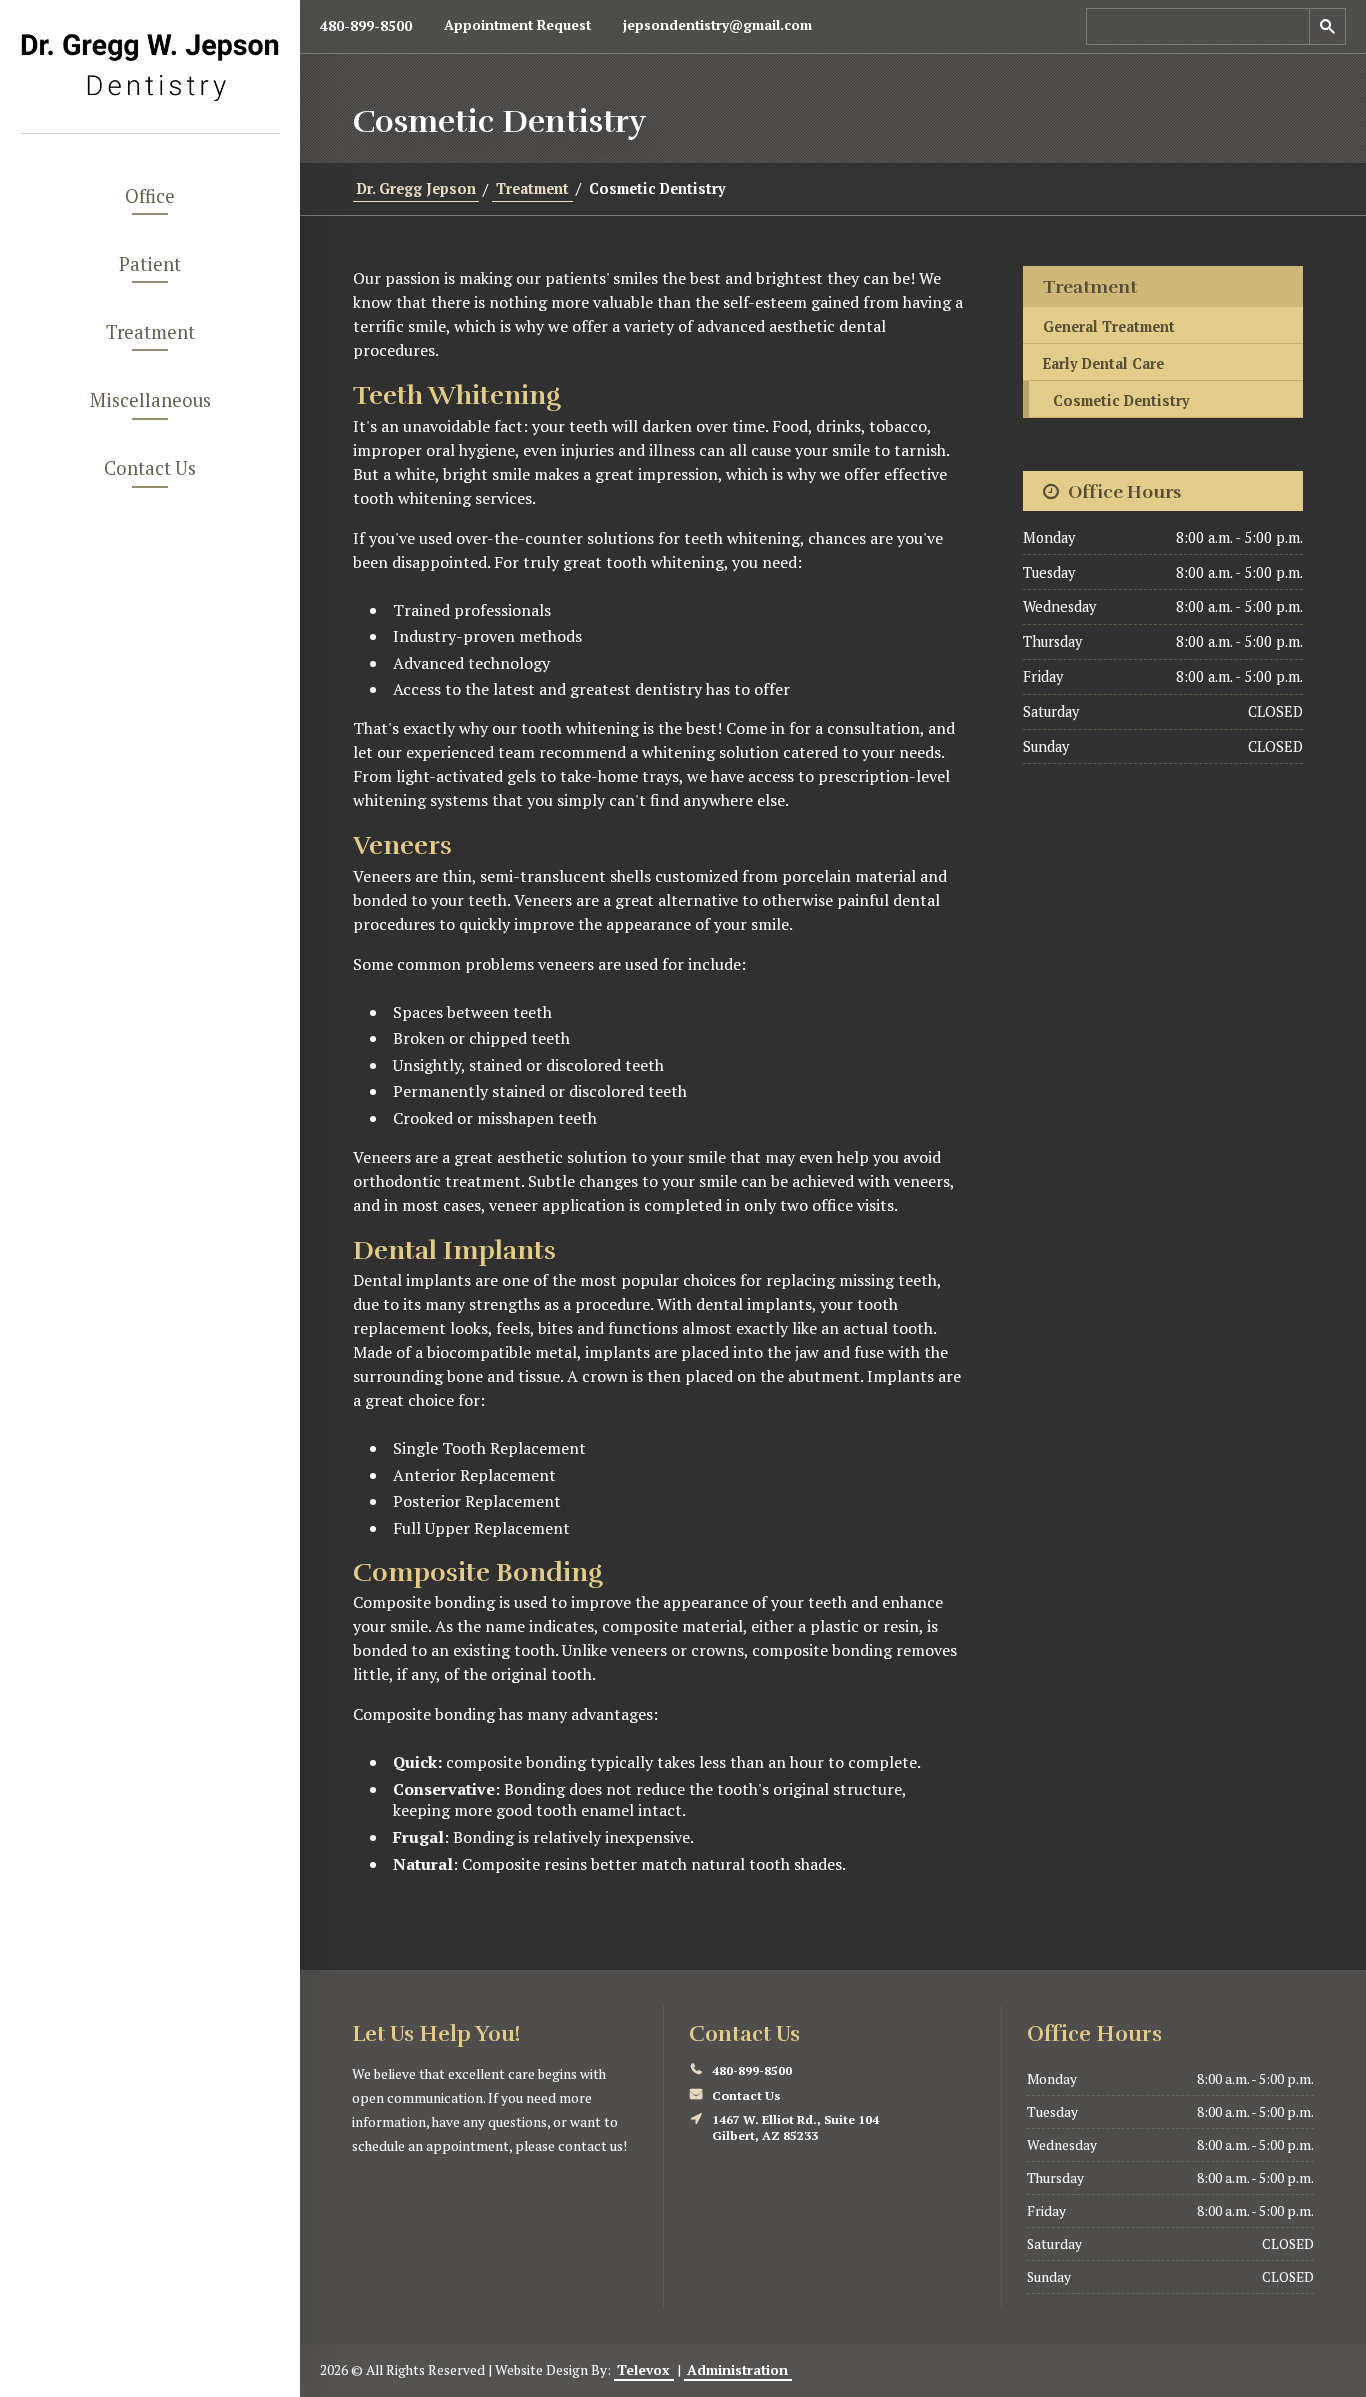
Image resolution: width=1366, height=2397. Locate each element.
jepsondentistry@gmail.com (717, 25)
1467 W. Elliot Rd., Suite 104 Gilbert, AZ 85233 (795, 2127)
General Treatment (1109, 326)
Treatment (532, 188)
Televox (643, 2370)
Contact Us (746, 2095)
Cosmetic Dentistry (1121, 400)
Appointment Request (517, 25)
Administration (737, 2370)
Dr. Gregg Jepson (416, 188)
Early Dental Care (1103, 363)
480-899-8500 (366, 26)
